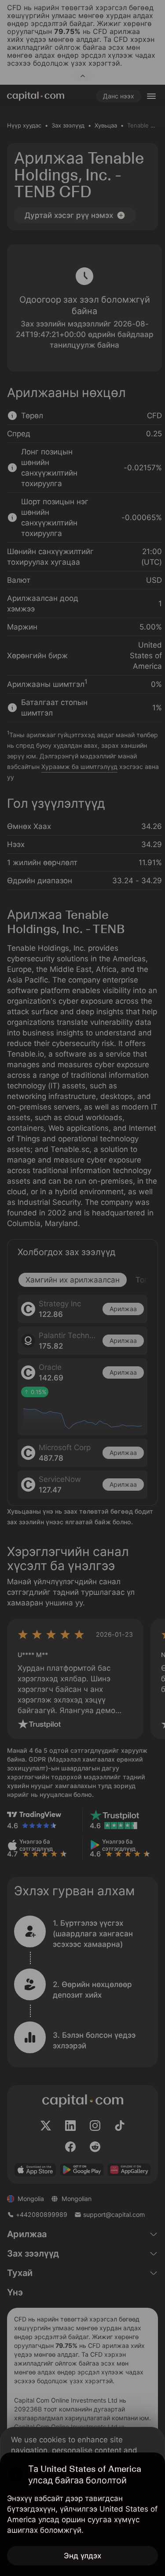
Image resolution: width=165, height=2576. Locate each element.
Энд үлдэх (82, 2556)
